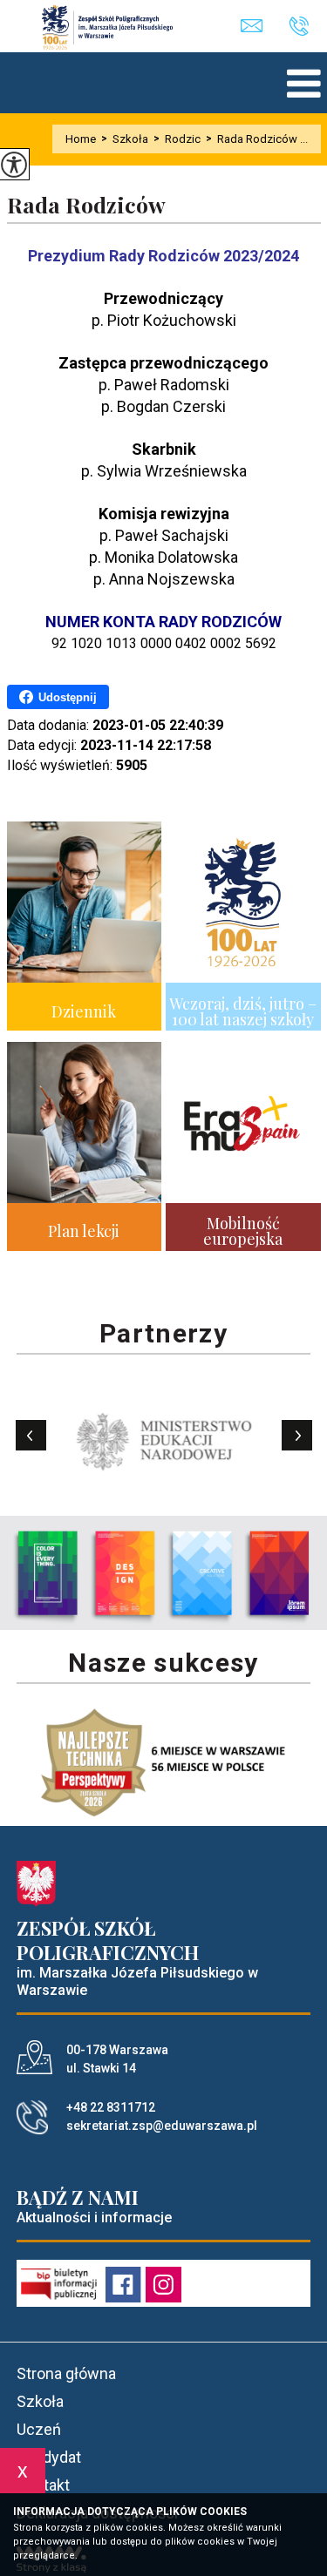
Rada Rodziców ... (257, 139)
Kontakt (43, 2485)
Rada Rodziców (86, 205)
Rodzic (177, 139)
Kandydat (49, 2457)
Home (81, 139)
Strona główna (66, 2373)
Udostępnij (68, 697)
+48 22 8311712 (305, 27)
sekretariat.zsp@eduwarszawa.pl (265, 27)
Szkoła (125, 139)
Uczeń (39, 2429)
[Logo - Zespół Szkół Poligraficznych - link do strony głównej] (116, 27)
